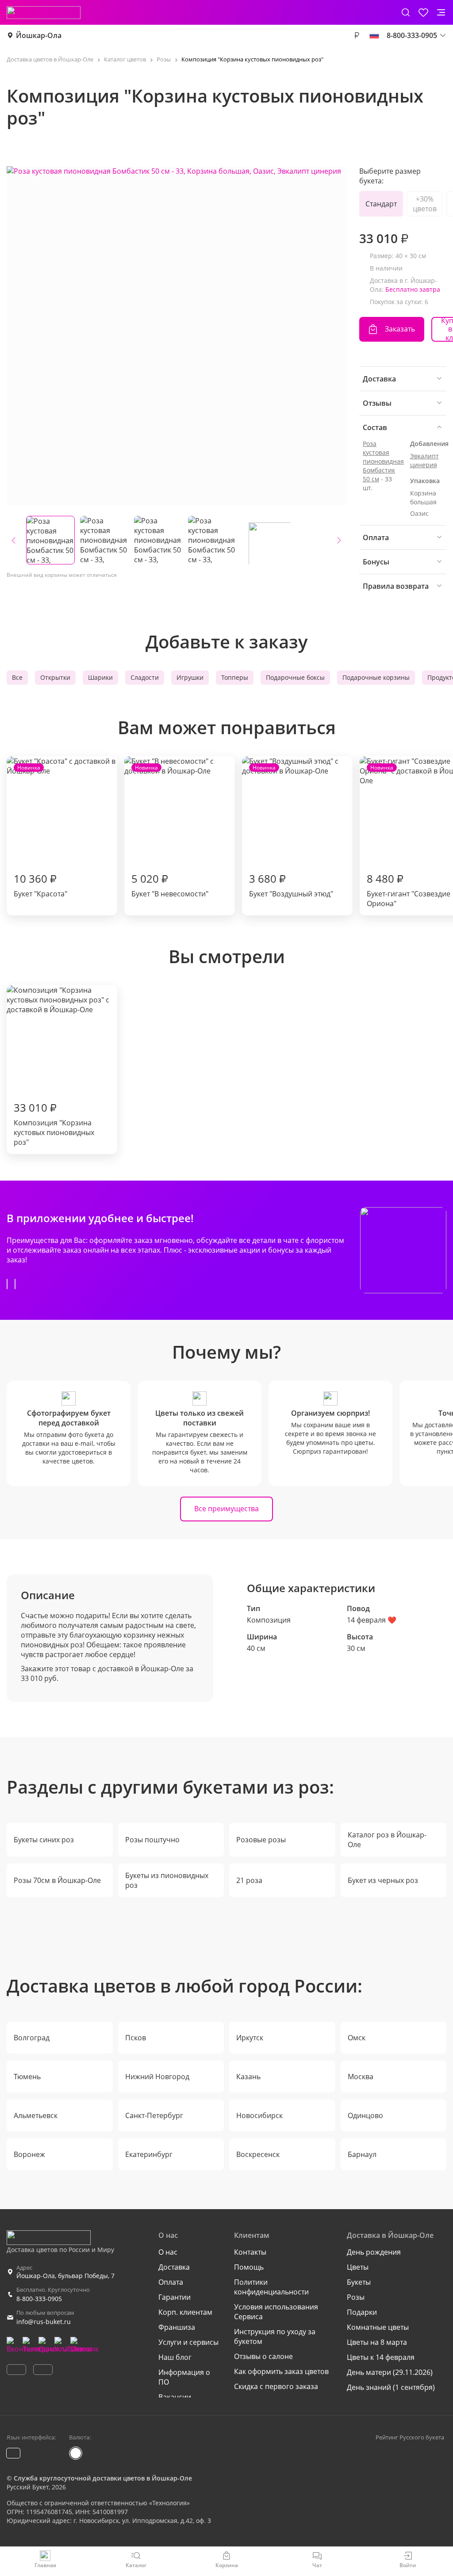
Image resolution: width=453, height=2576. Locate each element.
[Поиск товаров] (406, 12)
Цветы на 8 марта (377, 2342)
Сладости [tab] (145, 677)
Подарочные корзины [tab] (376, 677)
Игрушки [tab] (190, 677)
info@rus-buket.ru (44, 2322)
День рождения (374, 2252)
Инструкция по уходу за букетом (275, 2336)
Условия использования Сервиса (276, 2312)
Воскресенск (258, 2154)
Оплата (171, 2282)
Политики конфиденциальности (271, 2287)
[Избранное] (423, 12)
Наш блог (175, 2357)
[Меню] (441, 12)
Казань (248, 2077)
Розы (356, 2297)
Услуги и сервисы (188, 2342)
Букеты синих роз (44, 1840)
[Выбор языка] (374, 35)
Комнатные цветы (378, 2327)
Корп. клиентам (185, 2312)
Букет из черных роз (383, 1880)
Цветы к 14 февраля (381, 2357)
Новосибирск (259, 2115)
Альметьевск (36, 2115)
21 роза (249, 1880)
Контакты (250, 2252)
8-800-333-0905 (39, 2299)
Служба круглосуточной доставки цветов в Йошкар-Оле (103, 2478)
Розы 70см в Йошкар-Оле (57, 1880)
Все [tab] (17, 677)
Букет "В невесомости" (170, 831)
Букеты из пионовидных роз (167, 1880)
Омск (357, 2038)
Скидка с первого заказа (276, 2386)
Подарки (362, 2312)
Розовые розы (261, 1840)
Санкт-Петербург (154, 2115)
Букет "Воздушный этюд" (291, 831)
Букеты (359, 2282)
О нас (168, 2252)
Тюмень (27, 2077)
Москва (361, 2077)
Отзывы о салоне (263, 2356)
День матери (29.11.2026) (390, 2372)
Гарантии (175, 2297)
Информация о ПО (184, 2377)
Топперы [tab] (235, 677)
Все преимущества (226, 1509)
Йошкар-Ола (39, 35)
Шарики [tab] (100, 677)
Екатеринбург (149, 2154)
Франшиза (177, 2327)
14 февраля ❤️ (372, 1620)
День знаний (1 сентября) (391, 2387)
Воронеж (29, 2154)
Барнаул (362, 2154)
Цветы (358, 2267)
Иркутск (250, 2038)
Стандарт (381, 204)
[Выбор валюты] (357, 35)
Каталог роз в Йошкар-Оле (387, 1840)
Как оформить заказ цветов (281, 2371)
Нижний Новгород (157, 2077)
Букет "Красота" (40, 831)
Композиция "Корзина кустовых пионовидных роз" (54, 1124)
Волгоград (32, 2038)
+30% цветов (425, 204)
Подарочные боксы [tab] (295, 677)
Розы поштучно (152, 1840)
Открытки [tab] (55, 677)
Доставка (174, 2267)
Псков (136, 2038)
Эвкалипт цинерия (424, 460)
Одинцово (365, 2115)
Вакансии (175, 2397)
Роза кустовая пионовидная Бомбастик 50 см (383, 461)
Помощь (249, 2267)
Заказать (400, 329)
